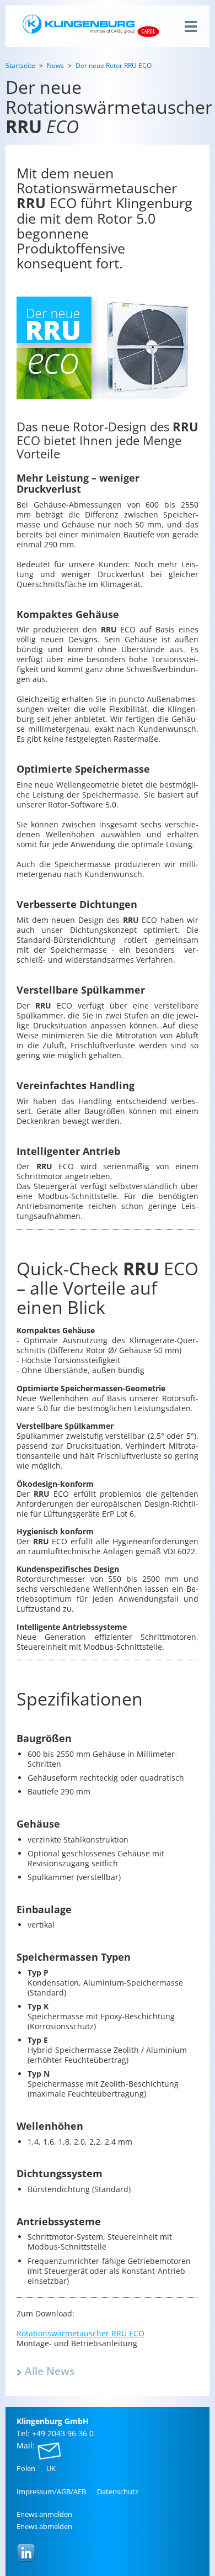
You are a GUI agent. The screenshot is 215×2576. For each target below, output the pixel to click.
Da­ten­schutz (118, 2491)
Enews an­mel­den (44, 2514)
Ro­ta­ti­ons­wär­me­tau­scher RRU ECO (80, 2333)
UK (51, 2468)
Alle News (50, 2371)
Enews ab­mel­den (44, 2526)
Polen (26, 2468)
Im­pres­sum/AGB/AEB (51, 2491)
